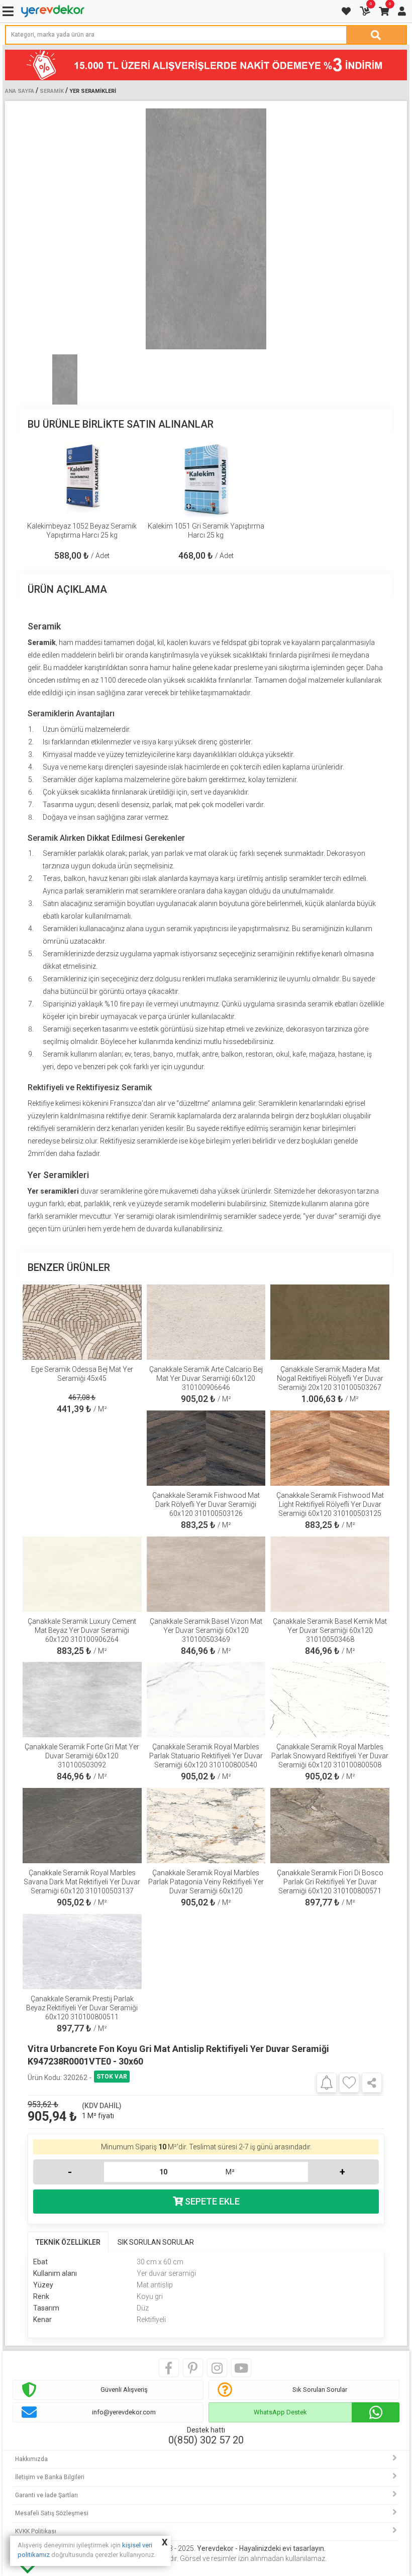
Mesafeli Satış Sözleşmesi (52, 2513)
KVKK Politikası (36, 2531)
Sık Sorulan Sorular (320, 2390)
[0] (366, 11)
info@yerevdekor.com (124, 2412)
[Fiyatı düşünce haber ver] (327, 2082)
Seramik (52, 91)
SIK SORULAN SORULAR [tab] (156, 2242)
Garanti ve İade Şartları (46, 2495)
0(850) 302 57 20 (206, 2440)
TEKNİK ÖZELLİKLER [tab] (68, 2242)
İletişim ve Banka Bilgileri (50, 2477)
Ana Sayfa (20, 91)
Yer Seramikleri (93, 91)
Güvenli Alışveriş (124, 2390)
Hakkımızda (31, 2459)
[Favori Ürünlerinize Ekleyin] (349, 2083)
